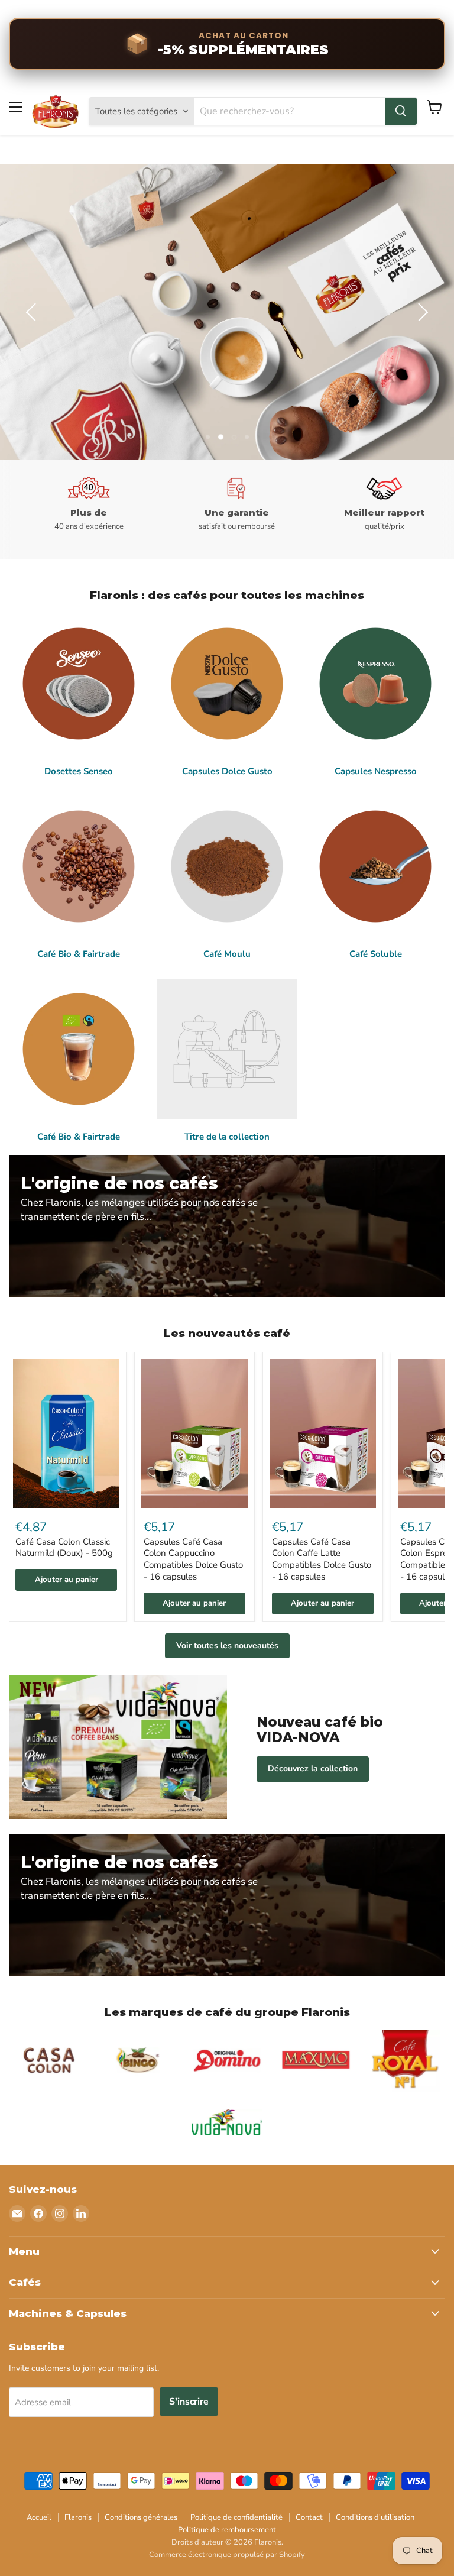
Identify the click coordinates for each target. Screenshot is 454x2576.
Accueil (39, 2517)
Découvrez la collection (313, 1768)
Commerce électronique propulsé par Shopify (227, 2555)
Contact (309, 2517)
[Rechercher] (401, 111)
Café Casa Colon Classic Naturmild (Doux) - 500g (64, 1548)
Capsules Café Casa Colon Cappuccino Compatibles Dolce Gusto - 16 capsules (193, 1559)
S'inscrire (189, 2402)
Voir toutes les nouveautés (227, 1645)
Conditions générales (141, 2517)
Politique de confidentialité (236, 2517)
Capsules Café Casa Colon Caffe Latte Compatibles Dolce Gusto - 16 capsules (322, 1559)
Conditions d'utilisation (375, 2517)
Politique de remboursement (227, 2530)
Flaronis (78, 2517)
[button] (33, 312)
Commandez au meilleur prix (326, 351)
